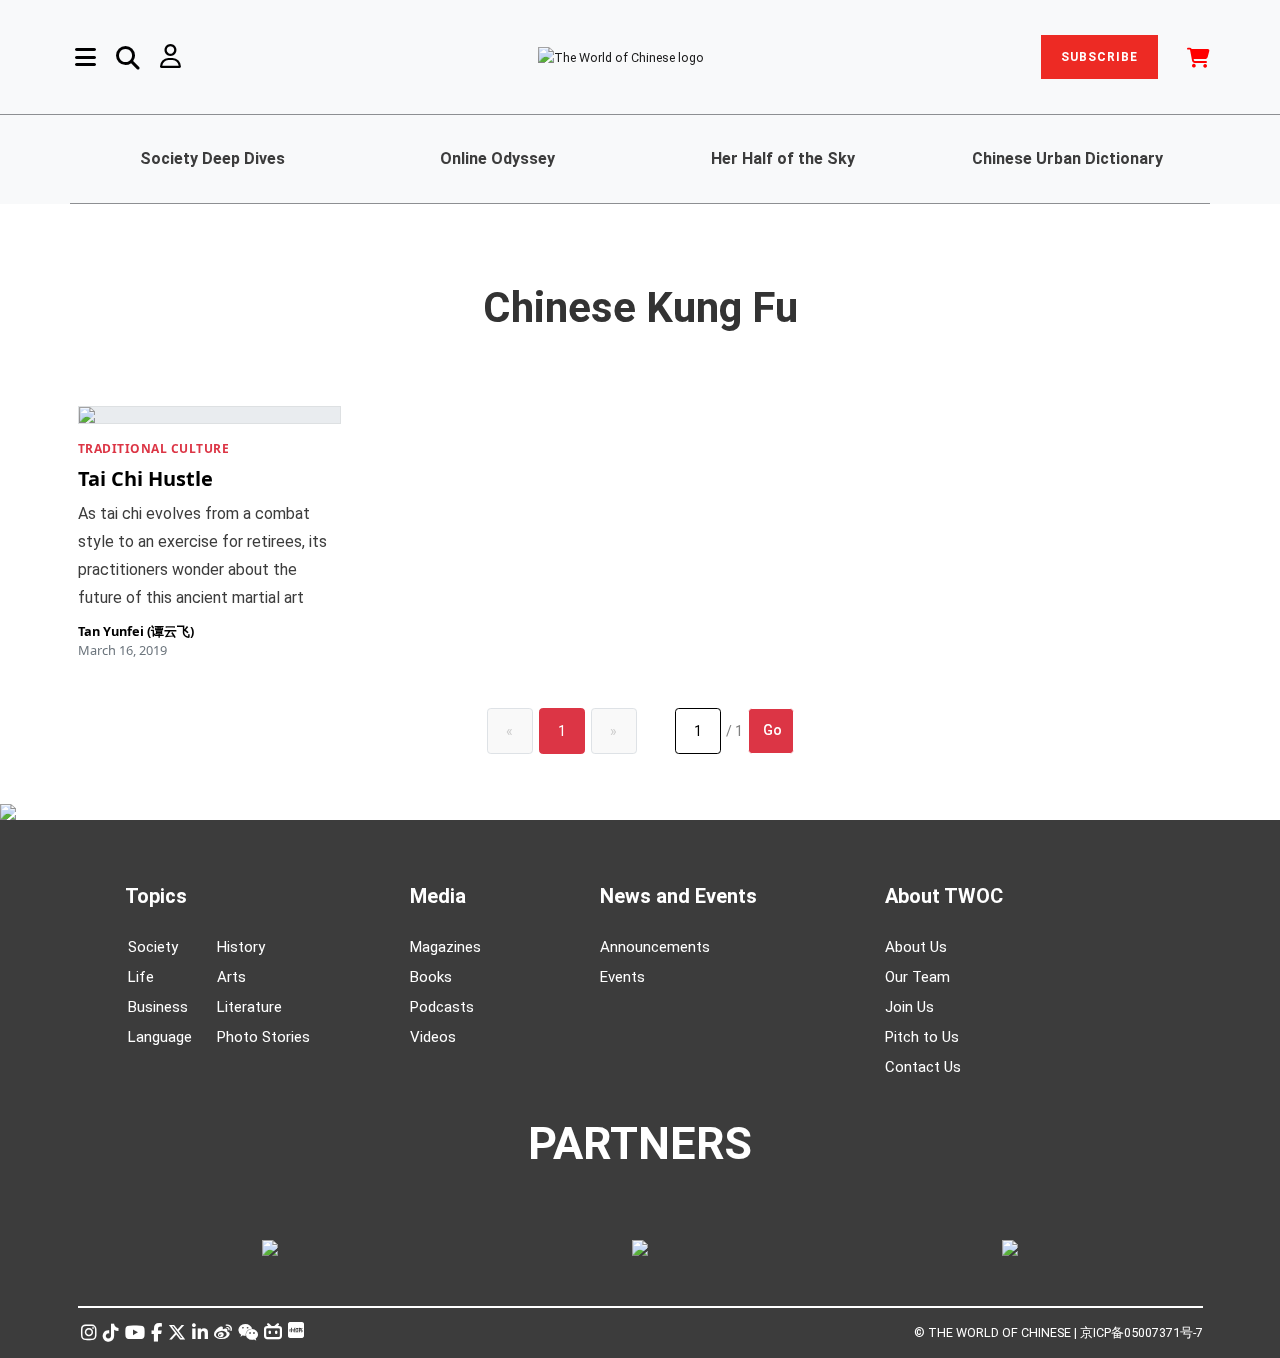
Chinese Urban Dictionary (1067, 158)
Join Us (909, 1007)
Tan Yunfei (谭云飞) (136, 631)
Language (160, 1037)
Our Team (917, 977)
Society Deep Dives (212, 158)
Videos (433, 1037)
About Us (916, 947)
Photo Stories (263, 1037)
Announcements (655, 947)
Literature (249, 1007)
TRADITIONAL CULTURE (154, 448)
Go (772, 730)
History (241, 947)
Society (153, 947)
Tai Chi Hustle (145, 478)
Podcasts (442, 1007)
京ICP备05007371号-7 (1141, 1332)
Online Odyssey (497, 158)
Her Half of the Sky (783, 158)
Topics (156, 896)
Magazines (445, 947)
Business (158, 1007)
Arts (231, 977)
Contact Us (923, 1067)
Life (141, 977)
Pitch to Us (922, 1037)
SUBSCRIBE (1099, 57)
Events (622, 977)
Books (431, 977)
